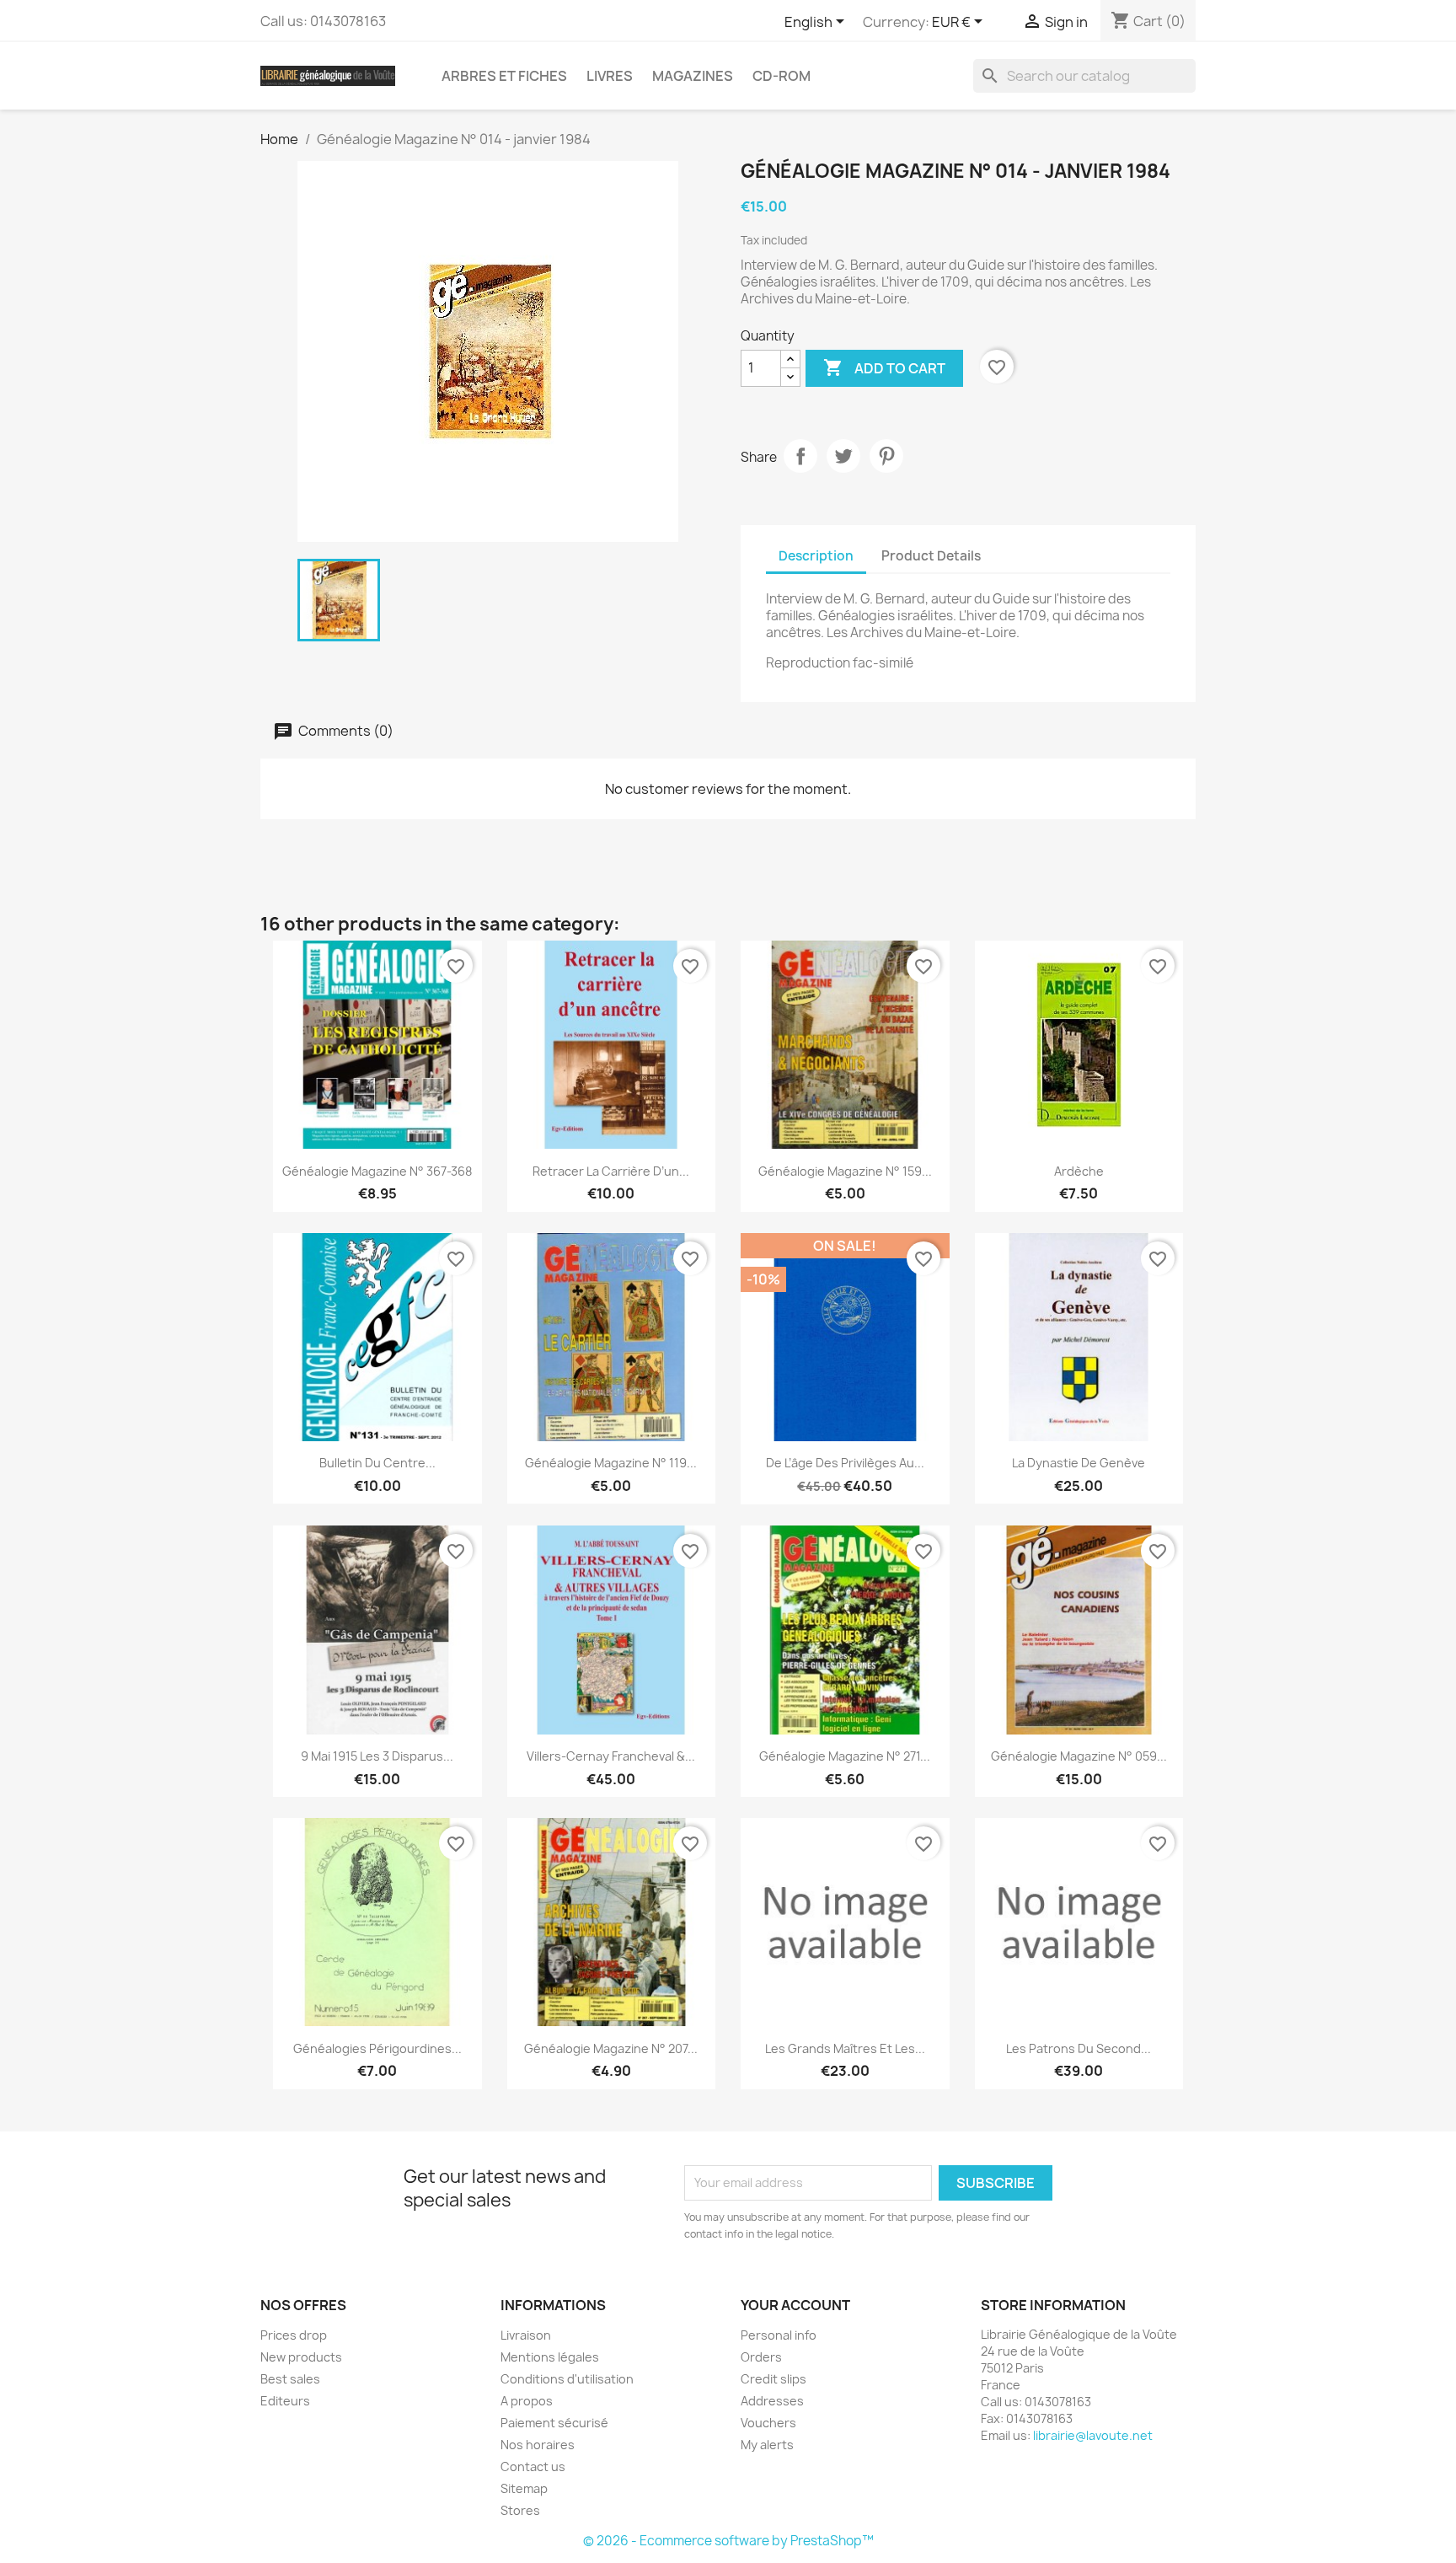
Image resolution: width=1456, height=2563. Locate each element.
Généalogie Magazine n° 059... (1079, 1756)
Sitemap (524, 2488)
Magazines (693, 76)
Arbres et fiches (504, 76)
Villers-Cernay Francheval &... (611, 1756)
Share (800, 456)
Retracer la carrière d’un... (611, 1171)
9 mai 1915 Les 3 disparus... (377, 1756)
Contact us (533, 2466)
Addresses (772, 2401)
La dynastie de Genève (1079, 1463)
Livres (610, 76)
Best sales (290, 2379)
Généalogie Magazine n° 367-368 (377, 1171)
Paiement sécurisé (554, 2423)
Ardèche (1079, 1171)
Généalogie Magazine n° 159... (845, 1171)
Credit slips (773, 2379)
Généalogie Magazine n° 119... (611, 1463)
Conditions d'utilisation (567, 2379)
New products (301, 2357)
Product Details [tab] (931, 556)
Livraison (526, 2335)
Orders (761, 2357)
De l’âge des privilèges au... (845, 1463)
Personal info (779, 2335)
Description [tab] (816, 556)
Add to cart (884, 367)
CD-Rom (782, 76)
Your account (795, 2305)
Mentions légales (550, 2357)
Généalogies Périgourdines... (377, 2048)
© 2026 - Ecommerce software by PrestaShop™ (728, 2541)
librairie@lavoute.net (1093, 2435)
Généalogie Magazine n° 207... (611, 2048)
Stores (520, 2510)
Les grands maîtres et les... (845, 2048)
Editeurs (285, 2401)
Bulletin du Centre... (377, 1463)
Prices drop (294, 2335)
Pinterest (886, 456)
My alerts (767, 2445)
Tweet (843, 456)
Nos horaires (538, 2445)
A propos (527, 2401)
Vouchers (768, 2423)
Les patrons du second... (1079, 2048)
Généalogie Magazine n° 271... (845, 1756)
